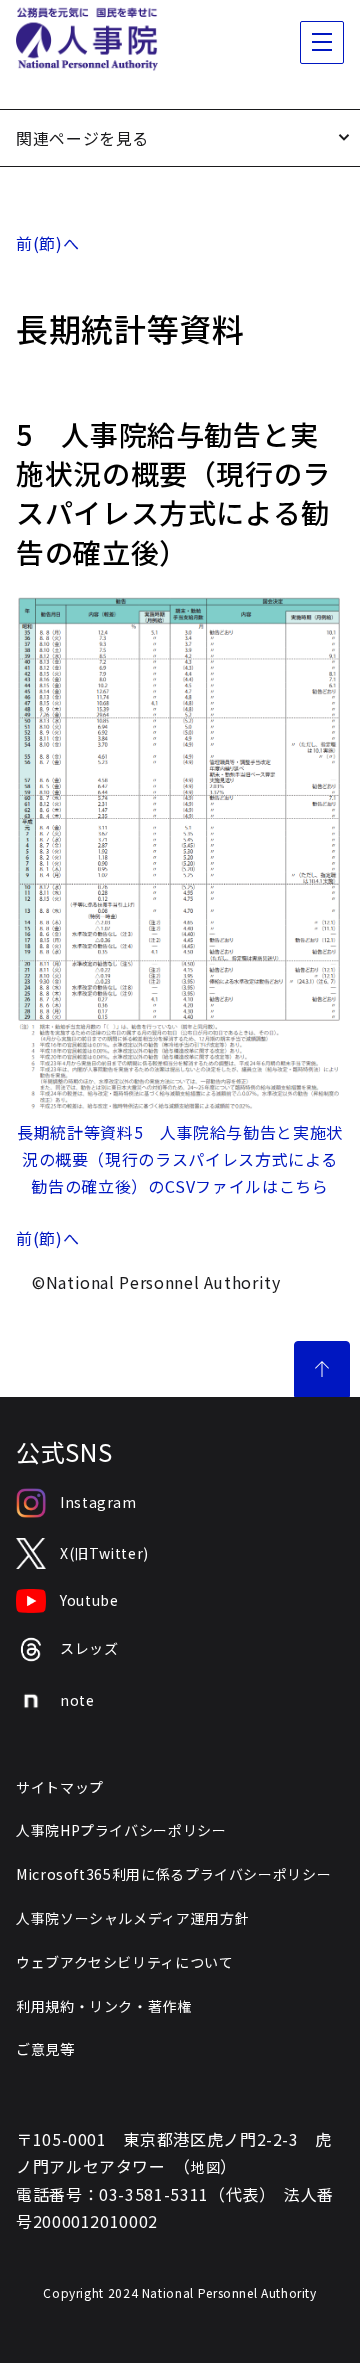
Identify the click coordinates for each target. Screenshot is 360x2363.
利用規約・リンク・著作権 (104, 2006)
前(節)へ (47, 243)
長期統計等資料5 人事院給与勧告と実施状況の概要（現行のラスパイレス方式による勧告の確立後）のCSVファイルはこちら (180, 1159)
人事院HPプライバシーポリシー (121, 1830)
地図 (205, 2167)
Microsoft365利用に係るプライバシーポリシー (173, 1874)
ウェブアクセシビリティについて (125, 1962)
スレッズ (89, 1648)
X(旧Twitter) (104, 1553)
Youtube (89, 1600)
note (77, 1700)
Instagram (98, 1502)
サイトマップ (60, 1787)
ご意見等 (45, 2049)
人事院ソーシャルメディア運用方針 (132, 1918)
